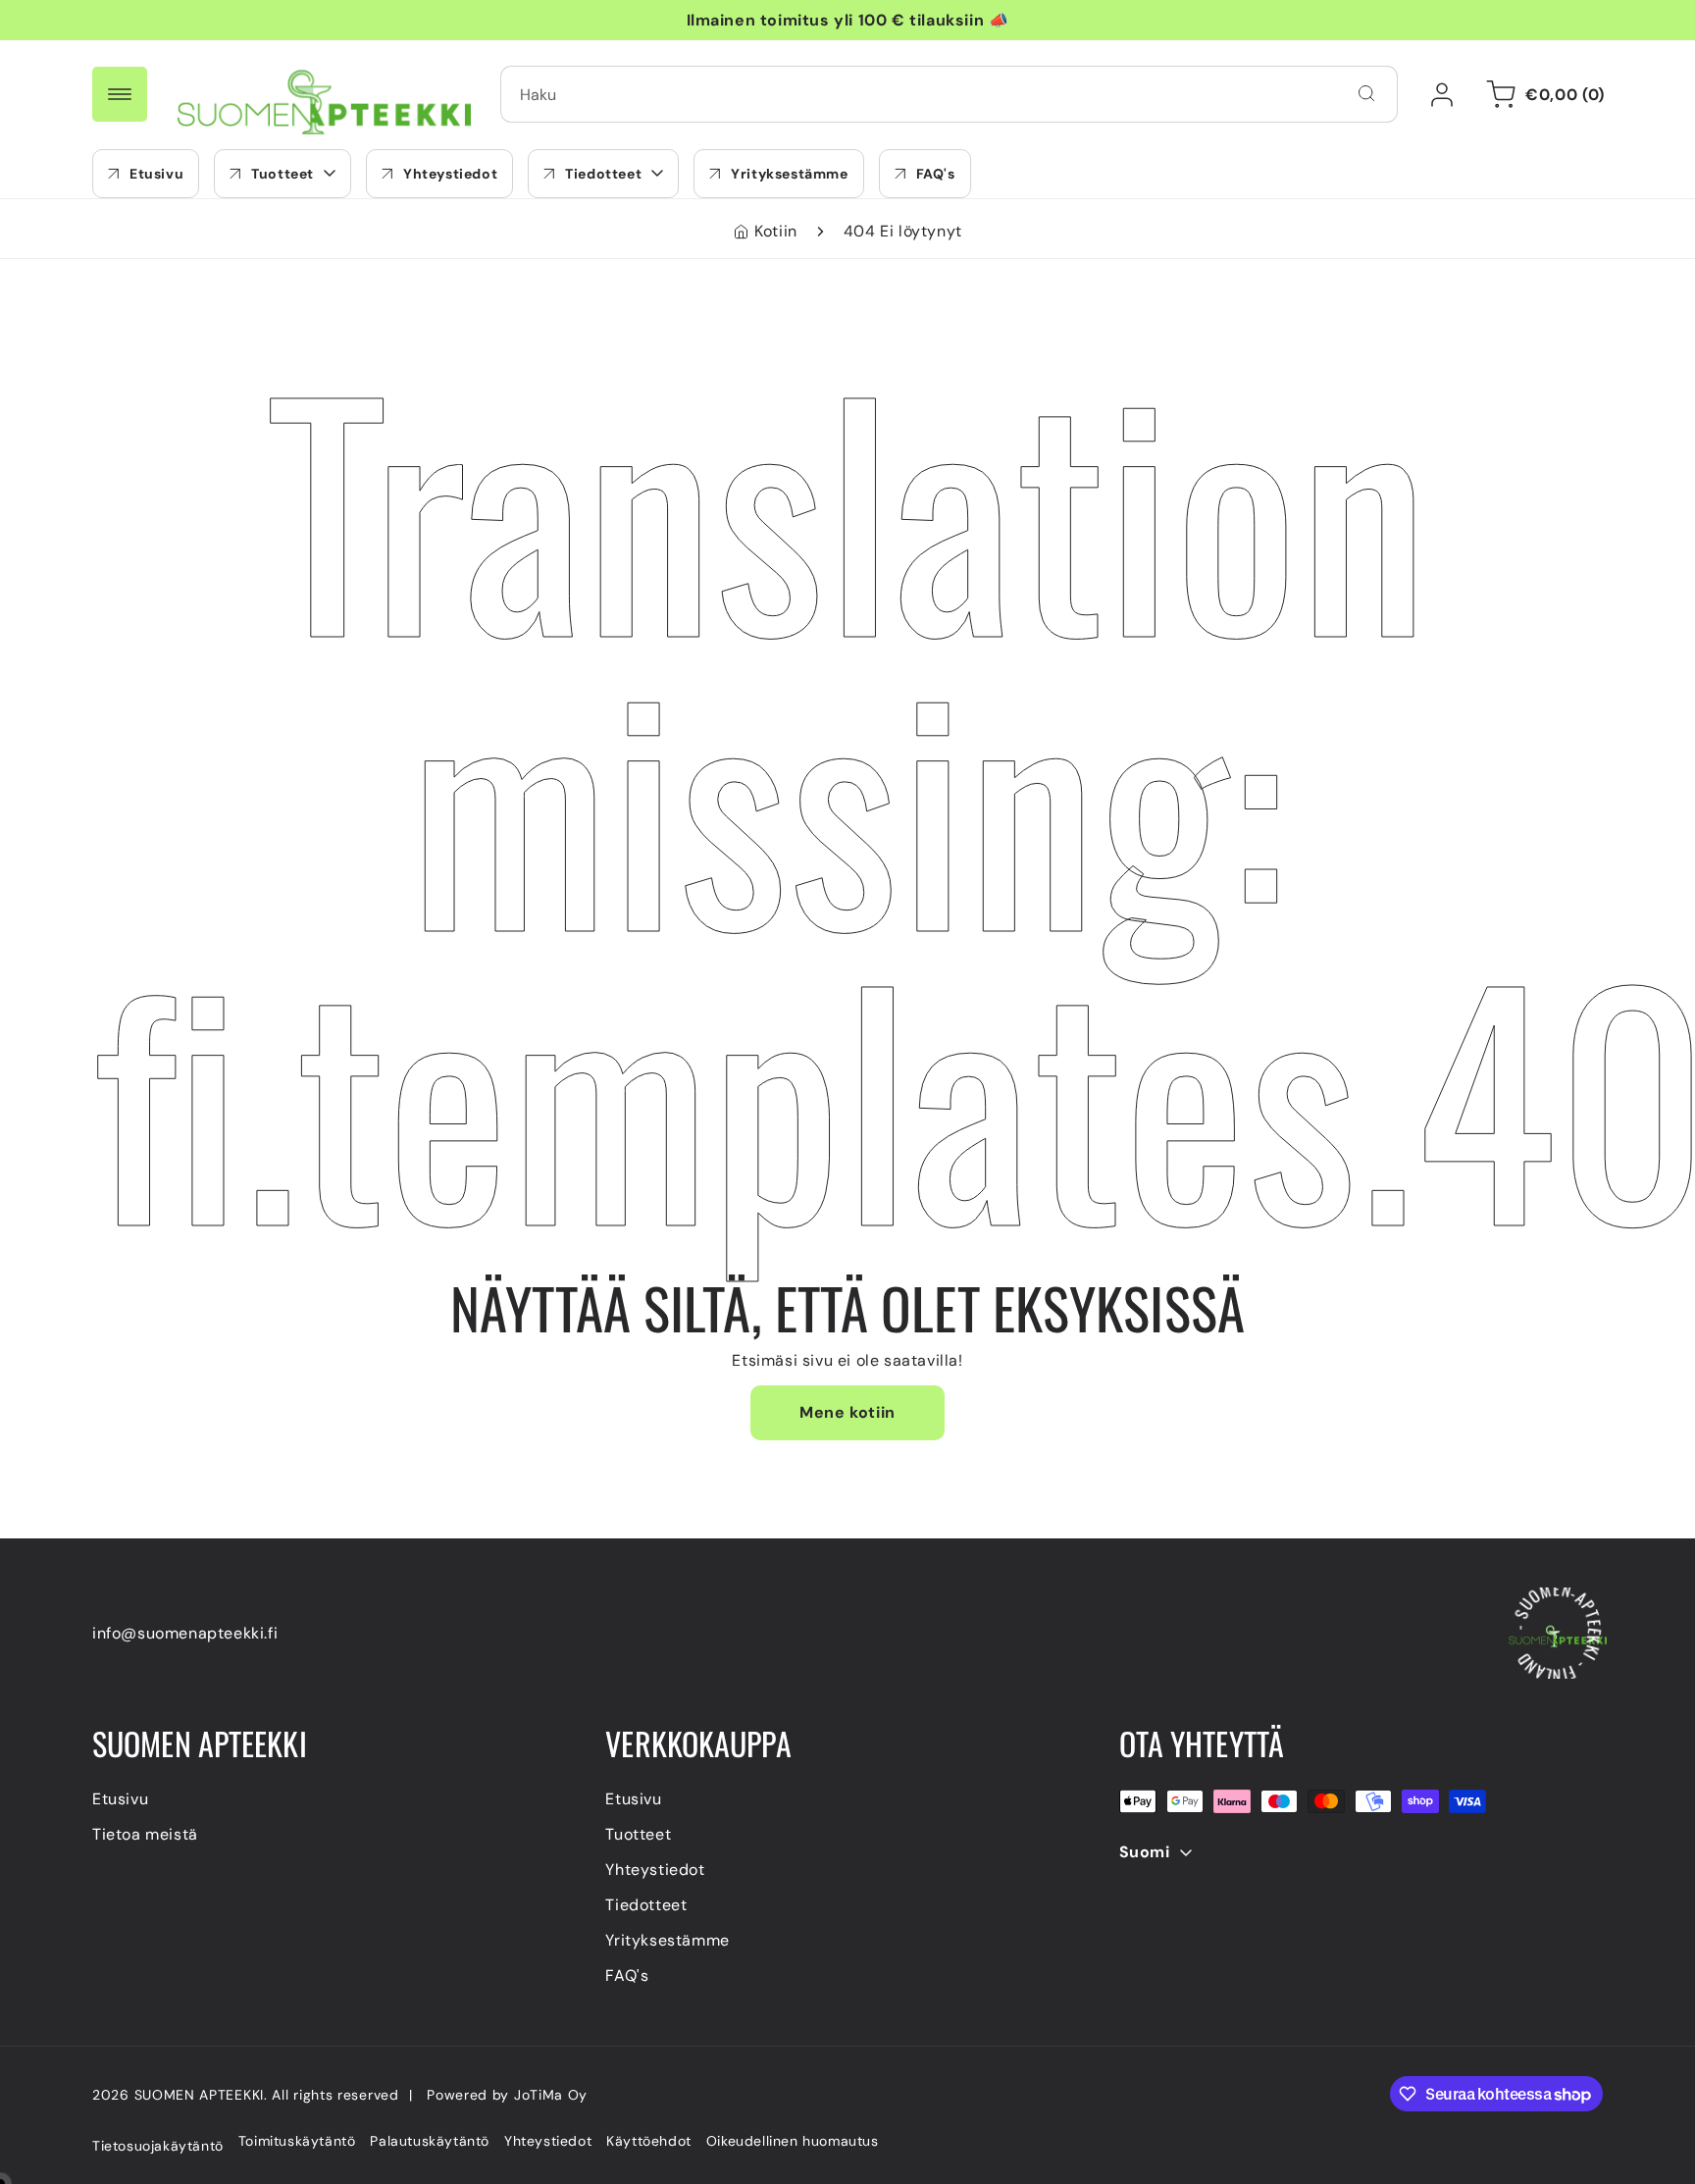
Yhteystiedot (655, 1871)
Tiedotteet (646, 1906)
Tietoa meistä (145, 1835)
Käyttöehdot (649, 2141)
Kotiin (776, 231)
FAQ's (627, 1976)
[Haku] (1366, 93)
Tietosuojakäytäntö (158, 2146)
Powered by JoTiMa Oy (507, 2095)
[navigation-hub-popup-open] (120, 94)
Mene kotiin (847, 1412)
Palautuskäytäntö (430, 2141)
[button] (282, 174)
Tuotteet (638, 1835)
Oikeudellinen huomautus (793, 2141)
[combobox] (949, 94)
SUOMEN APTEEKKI (200, 2095)
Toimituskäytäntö (297, 2141)
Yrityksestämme (667, 1941)
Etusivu (120, 1800)
